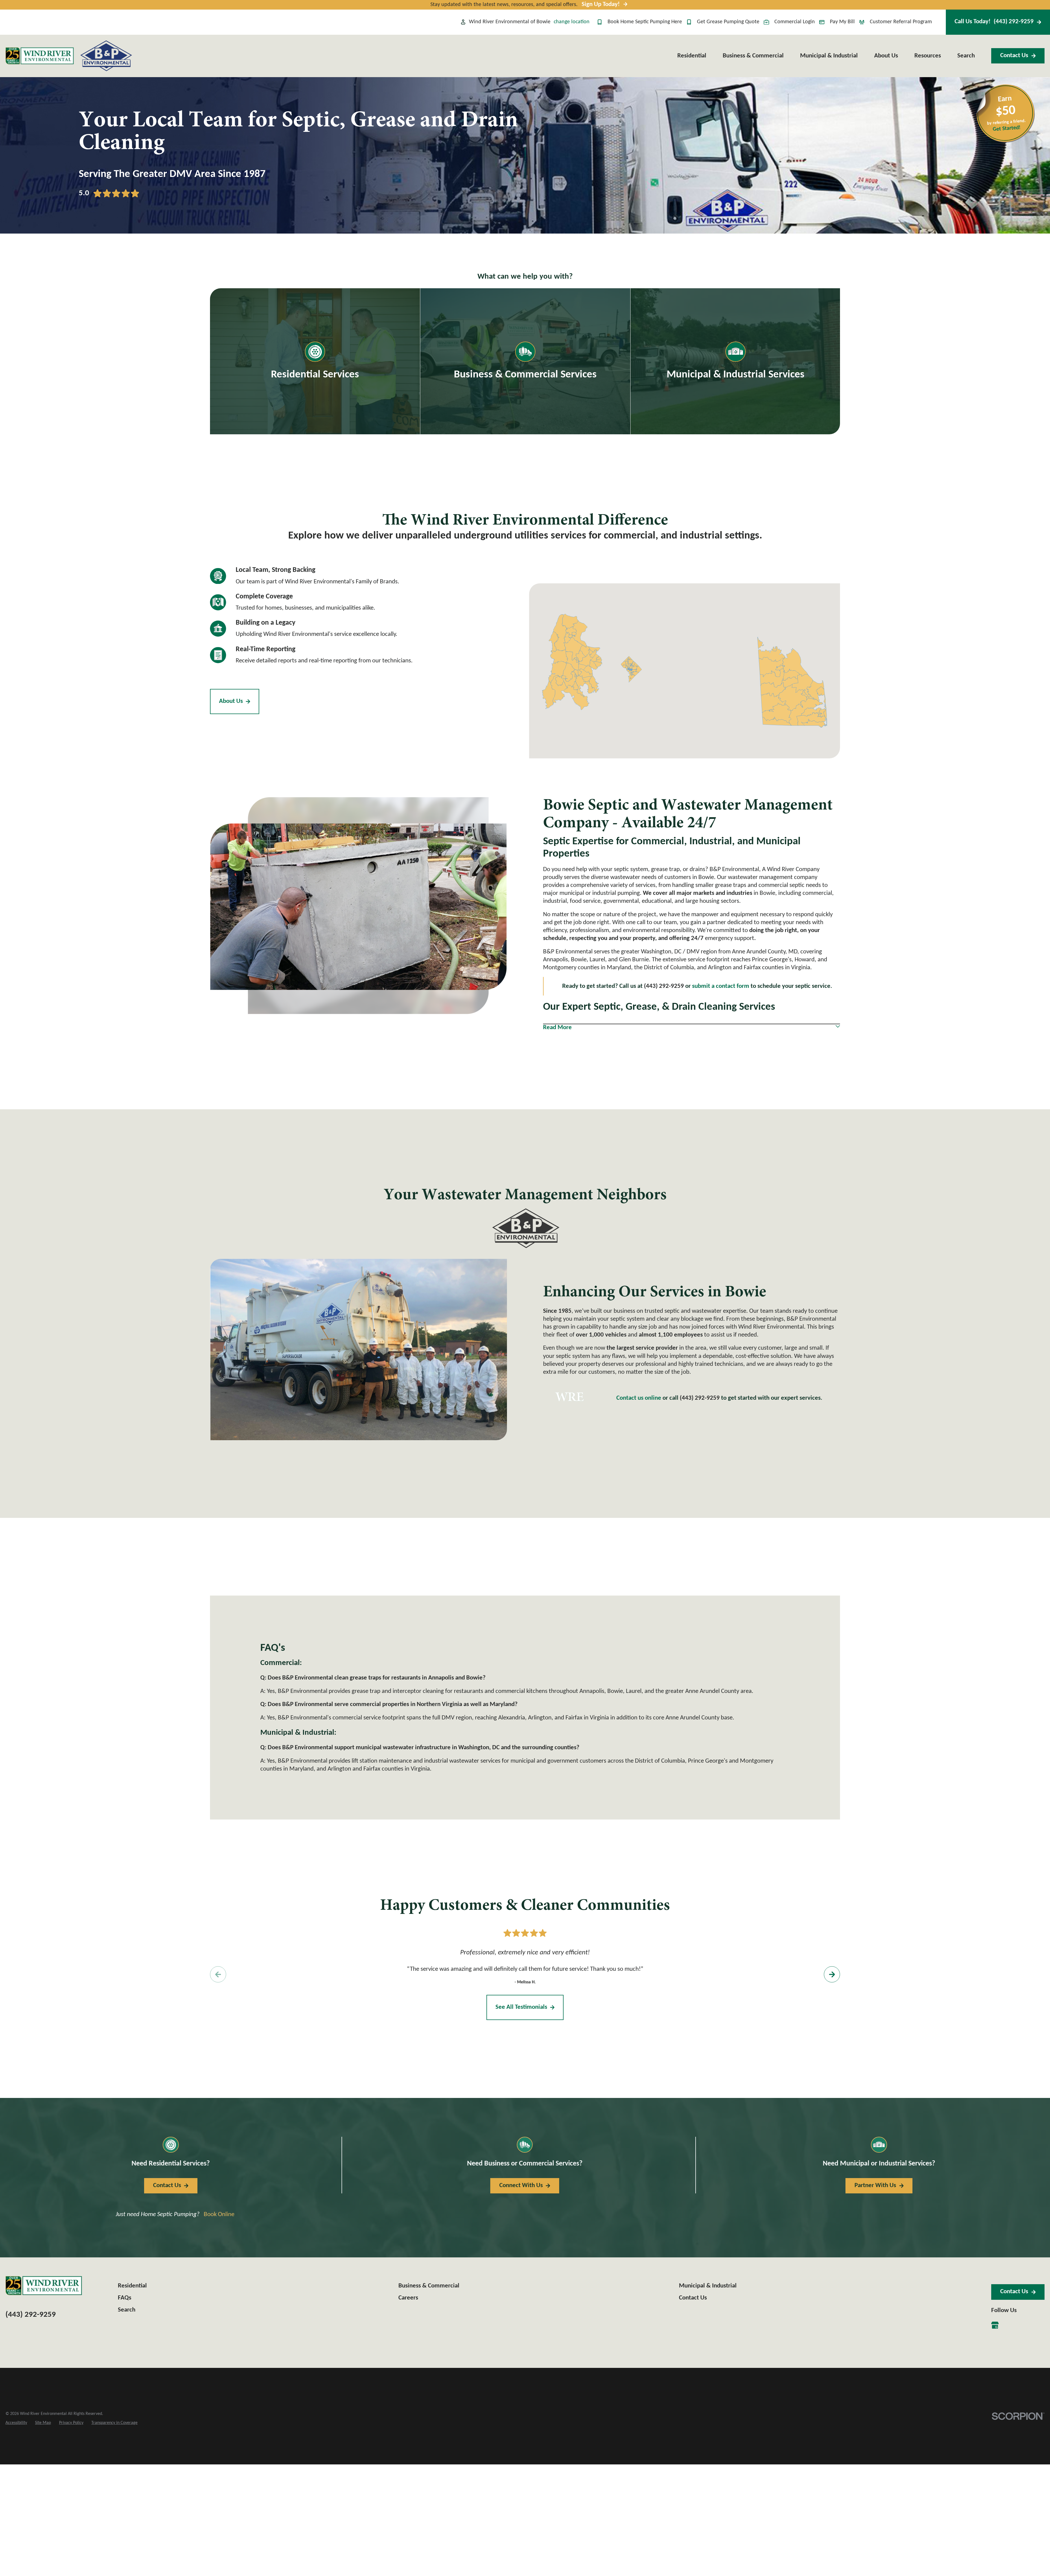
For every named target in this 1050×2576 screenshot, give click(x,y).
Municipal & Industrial (708, 2286)
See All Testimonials (521, 2007)
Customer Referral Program (901, 22)
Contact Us (1014, 56)
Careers (408, 2298)
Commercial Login (795, 22)
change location (572, 22)
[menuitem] (16, 2423)
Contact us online (639, 1398)
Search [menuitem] (966, 56)
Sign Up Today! (601, 5)
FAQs (125, 2298)
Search (127, 2310)
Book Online (219, 2215)
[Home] (40, 56)
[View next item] (832, 1974)
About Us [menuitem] (886, 56)
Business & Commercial (429, 2286)
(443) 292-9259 (700, 1398)
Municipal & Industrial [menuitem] (829, 56)
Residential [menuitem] (692, 56)
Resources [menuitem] (928, 56)
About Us (231, 701)
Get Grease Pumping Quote (728, 22)
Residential (132, 2286)
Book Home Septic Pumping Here (645, 22)
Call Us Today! (994, 22)
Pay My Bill (842, 22)
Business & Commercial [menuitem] (753, 56)
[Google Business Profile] (995, 2325)
